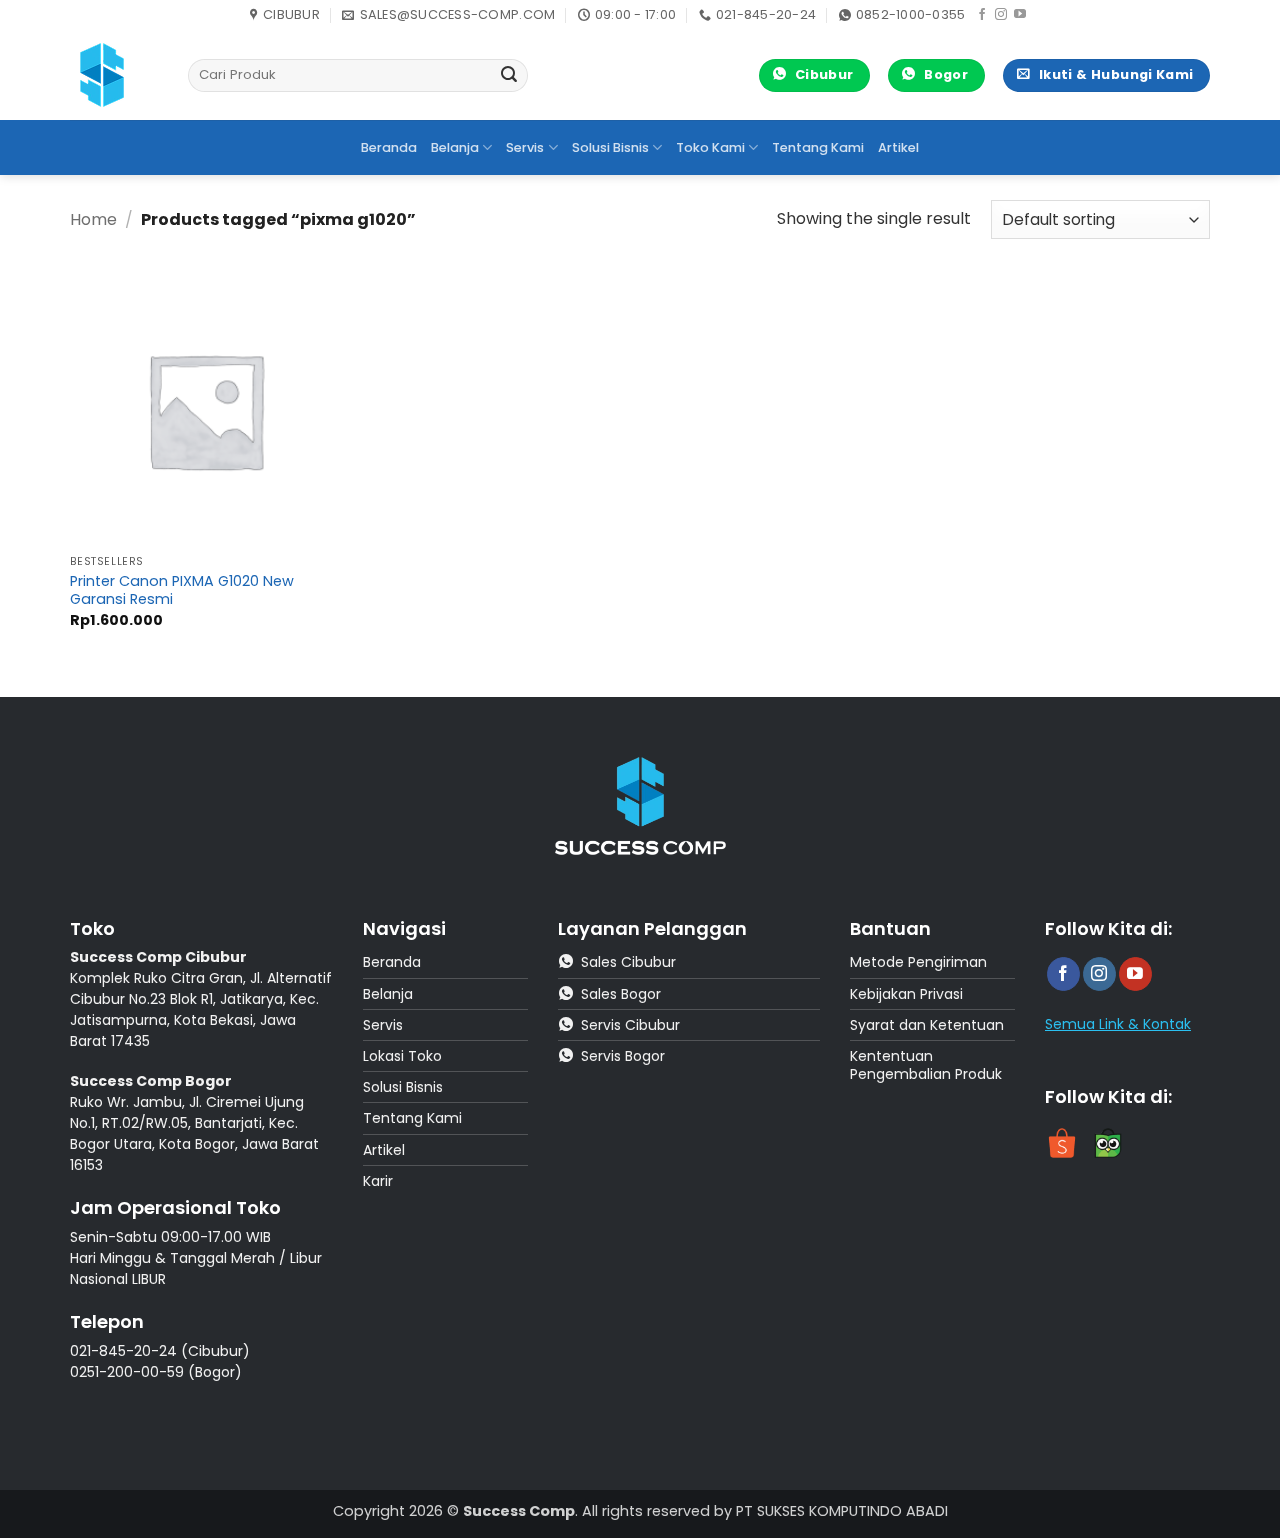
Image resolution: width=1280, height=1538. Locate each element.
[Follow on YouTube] (1020, 15)
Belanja (455, 147)
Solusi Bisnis (610, 147)
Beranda (389, 147)
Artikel (898, 147)
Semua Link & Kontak (1118, 1024)
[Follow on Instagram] (1001, 15)
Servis (525, 147)
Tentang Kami (818, 147)
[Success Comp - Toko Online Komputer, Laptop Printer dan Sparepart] (114, 75)
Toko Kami (710, 147)
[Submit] (509, 76)
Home (93, 219)
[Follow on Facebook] (982, 15)
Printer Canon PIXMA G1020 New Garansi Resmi (182, 590)
